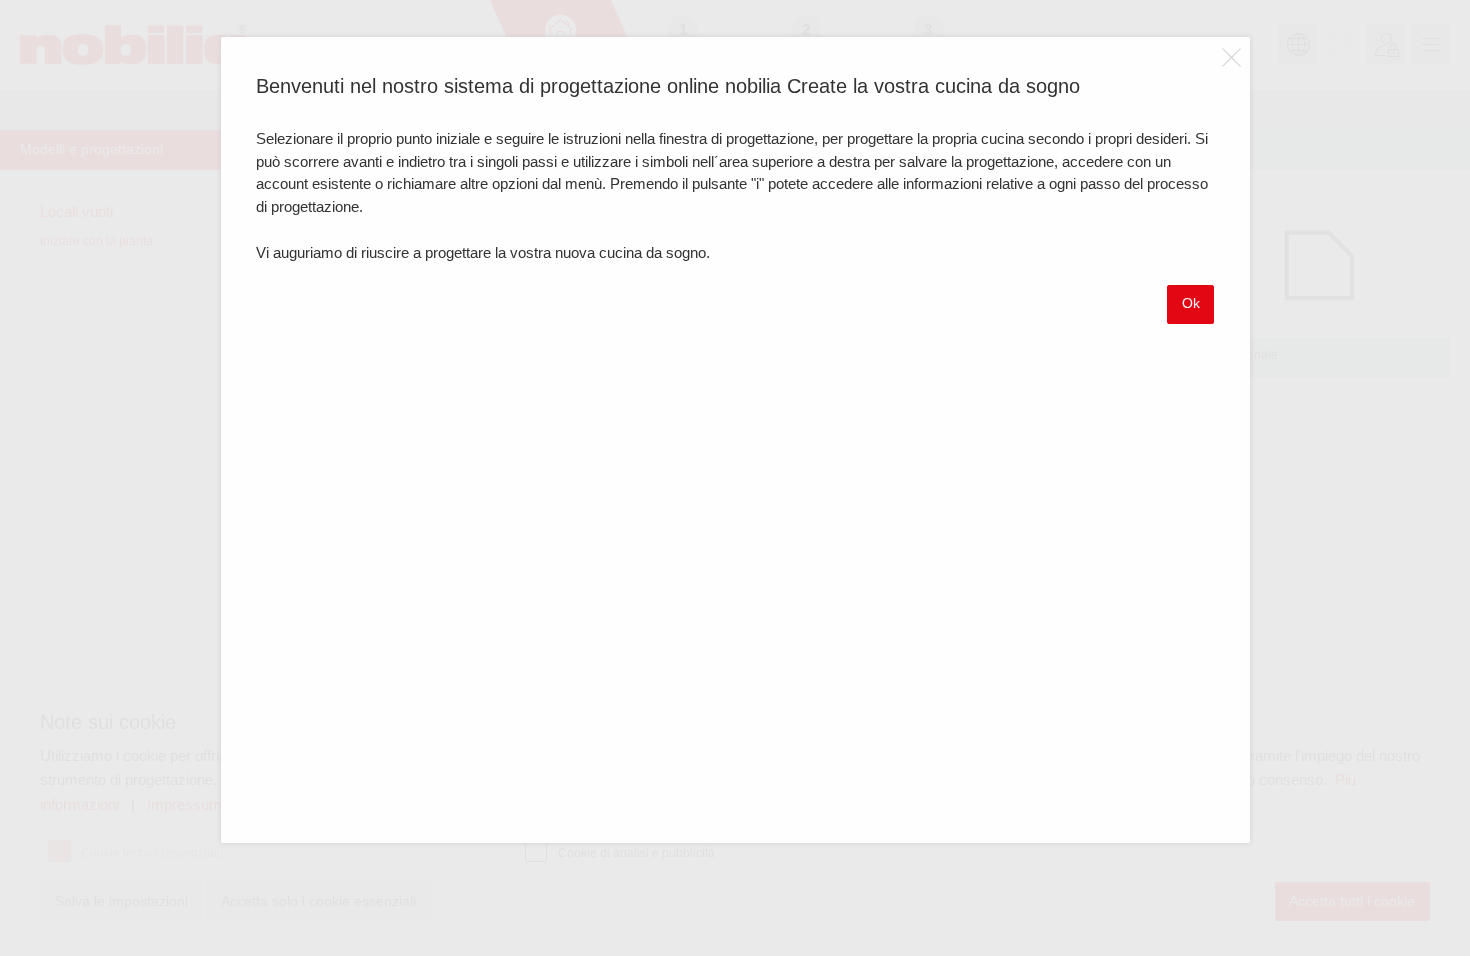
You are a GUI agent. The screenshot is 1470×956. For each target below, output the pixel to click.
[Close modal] (1231, 57)
